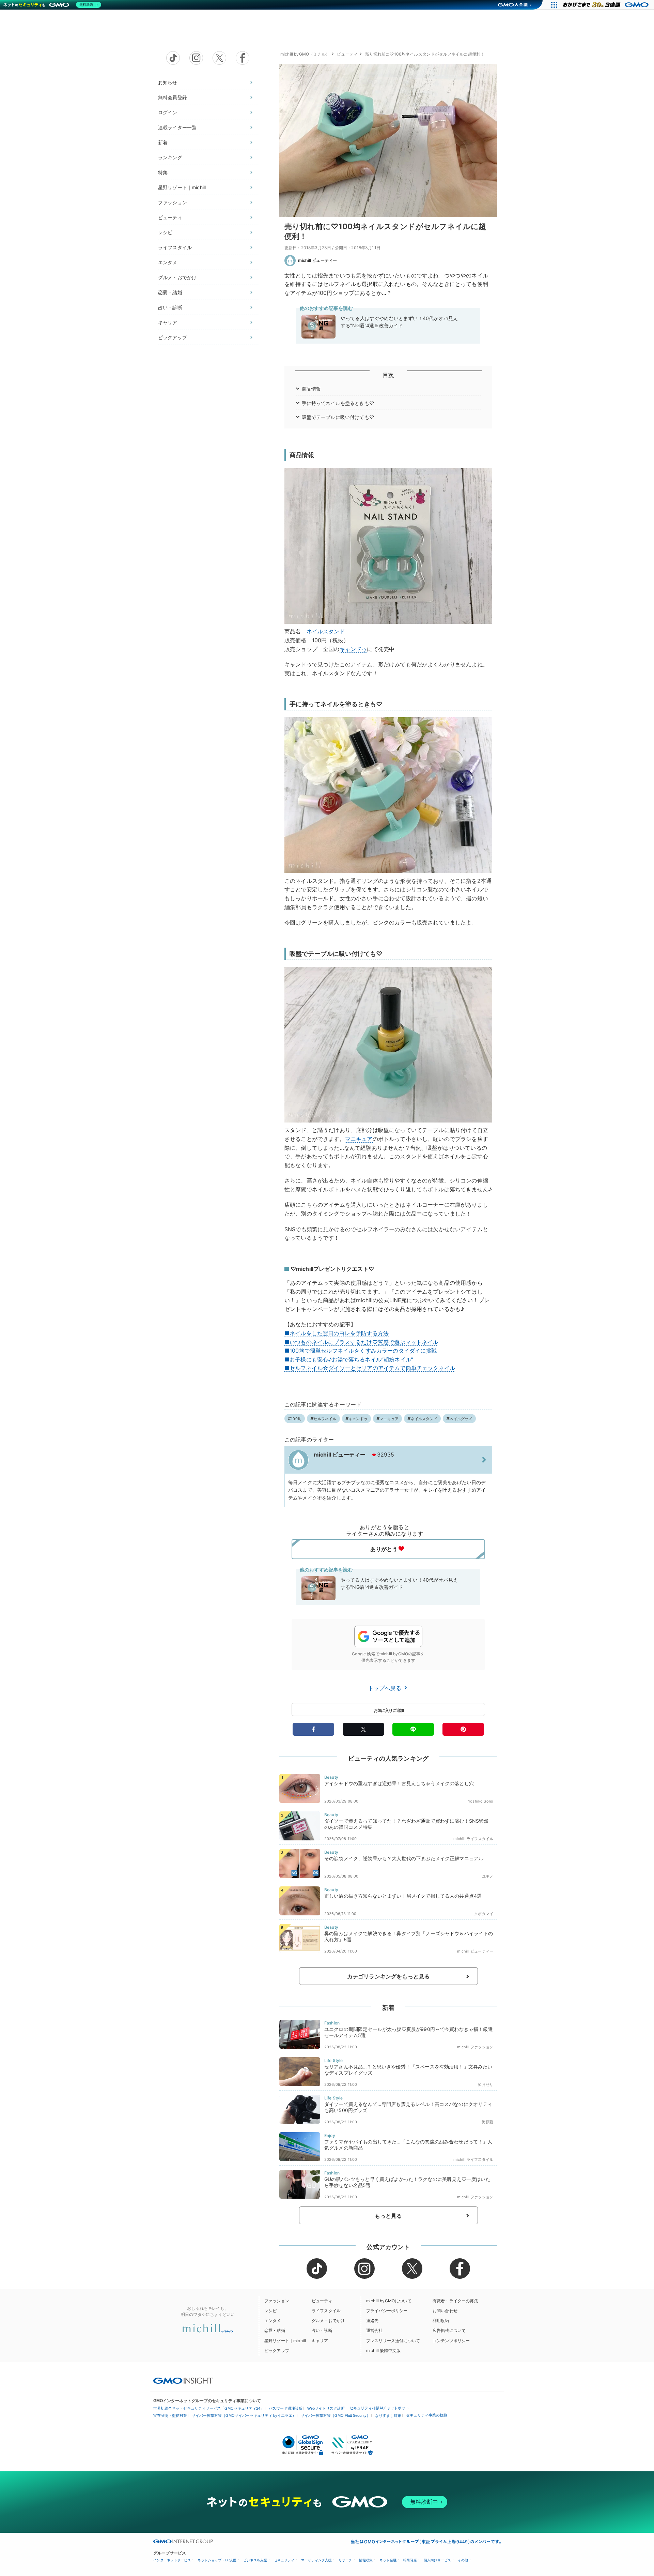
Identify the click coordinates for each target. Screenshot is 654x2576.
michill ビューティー (317, 260)
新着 (163, 142)
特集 (163, 172)
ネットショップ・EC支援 (217, 2560)
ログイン (168, 112)
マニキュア (359, 1139)
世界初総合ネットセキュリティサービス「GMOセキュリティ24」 (209, 2408)
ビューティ (170, 217)
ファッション (173, 202)
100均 (296, 1419)
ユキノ (488, 1876)
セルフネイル (325, 1419)
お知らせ (168, 82)
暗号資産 (410, 2560)
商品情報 (312, 389)
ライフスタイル (175, 247)
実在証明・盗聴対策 (170, 2415)
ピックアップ (173, 337)
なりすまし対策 (388, 2415)
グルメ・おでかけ (177, 277)
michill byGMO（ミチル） (305, 54)
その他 (463, 2560)
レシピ (165, 232)
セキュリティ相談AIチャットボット (379, 2408)
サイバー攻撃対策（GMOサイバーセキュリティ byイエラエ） (244, 2415)
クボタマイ (484, 1914)
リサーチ (345, 2560)
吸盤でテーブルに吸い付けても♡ (338, 417)
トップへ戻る (386, 1688)
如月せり (486, 2084)
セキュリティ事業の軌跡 (427, 2415)
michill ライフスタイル (473, 1839)
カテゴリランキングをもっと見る (388, 1976)
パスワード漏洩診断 (286, 2408)
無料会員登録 (173, 97)
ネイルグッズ (461, 1419)
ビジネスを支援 (255, 2560)
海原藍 (488, 2122)
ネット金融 (388, 2560)
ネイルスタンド (326, 631)
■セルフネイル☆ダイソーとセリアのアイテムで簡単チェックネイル (370, 1368)
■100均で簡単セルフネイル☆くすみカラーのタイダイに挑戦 (361, 1351)
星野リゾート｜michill (182, 187)
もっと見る (388, 2216)
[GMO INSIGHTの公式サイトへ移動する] (183, 2380)
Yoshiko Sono (481, 1801)
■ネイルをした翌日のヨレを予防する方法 (337, 1333)
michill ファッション (475, 2047)
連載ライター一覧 (177, 127)
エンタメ (168, 262)
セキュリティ (284, 2560)
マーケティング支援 (316, 2560)
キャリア (168, 322)
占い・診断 (170, 307)
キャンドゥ (353, 649)
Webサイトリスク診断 (326, 2408)
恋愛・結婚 (170, 292)
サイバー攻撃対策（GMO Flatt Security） (336, 2415)
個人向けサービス (437, 2560)
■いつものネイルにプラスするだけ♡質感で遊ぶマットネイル (361, 1342)
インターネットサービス (172, 2560)
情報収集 (366, 2560)
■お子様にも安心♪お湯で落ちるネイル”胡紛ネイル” (349, 1359)
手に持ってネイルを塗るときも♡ (338, 403)
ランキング (170, 157)
